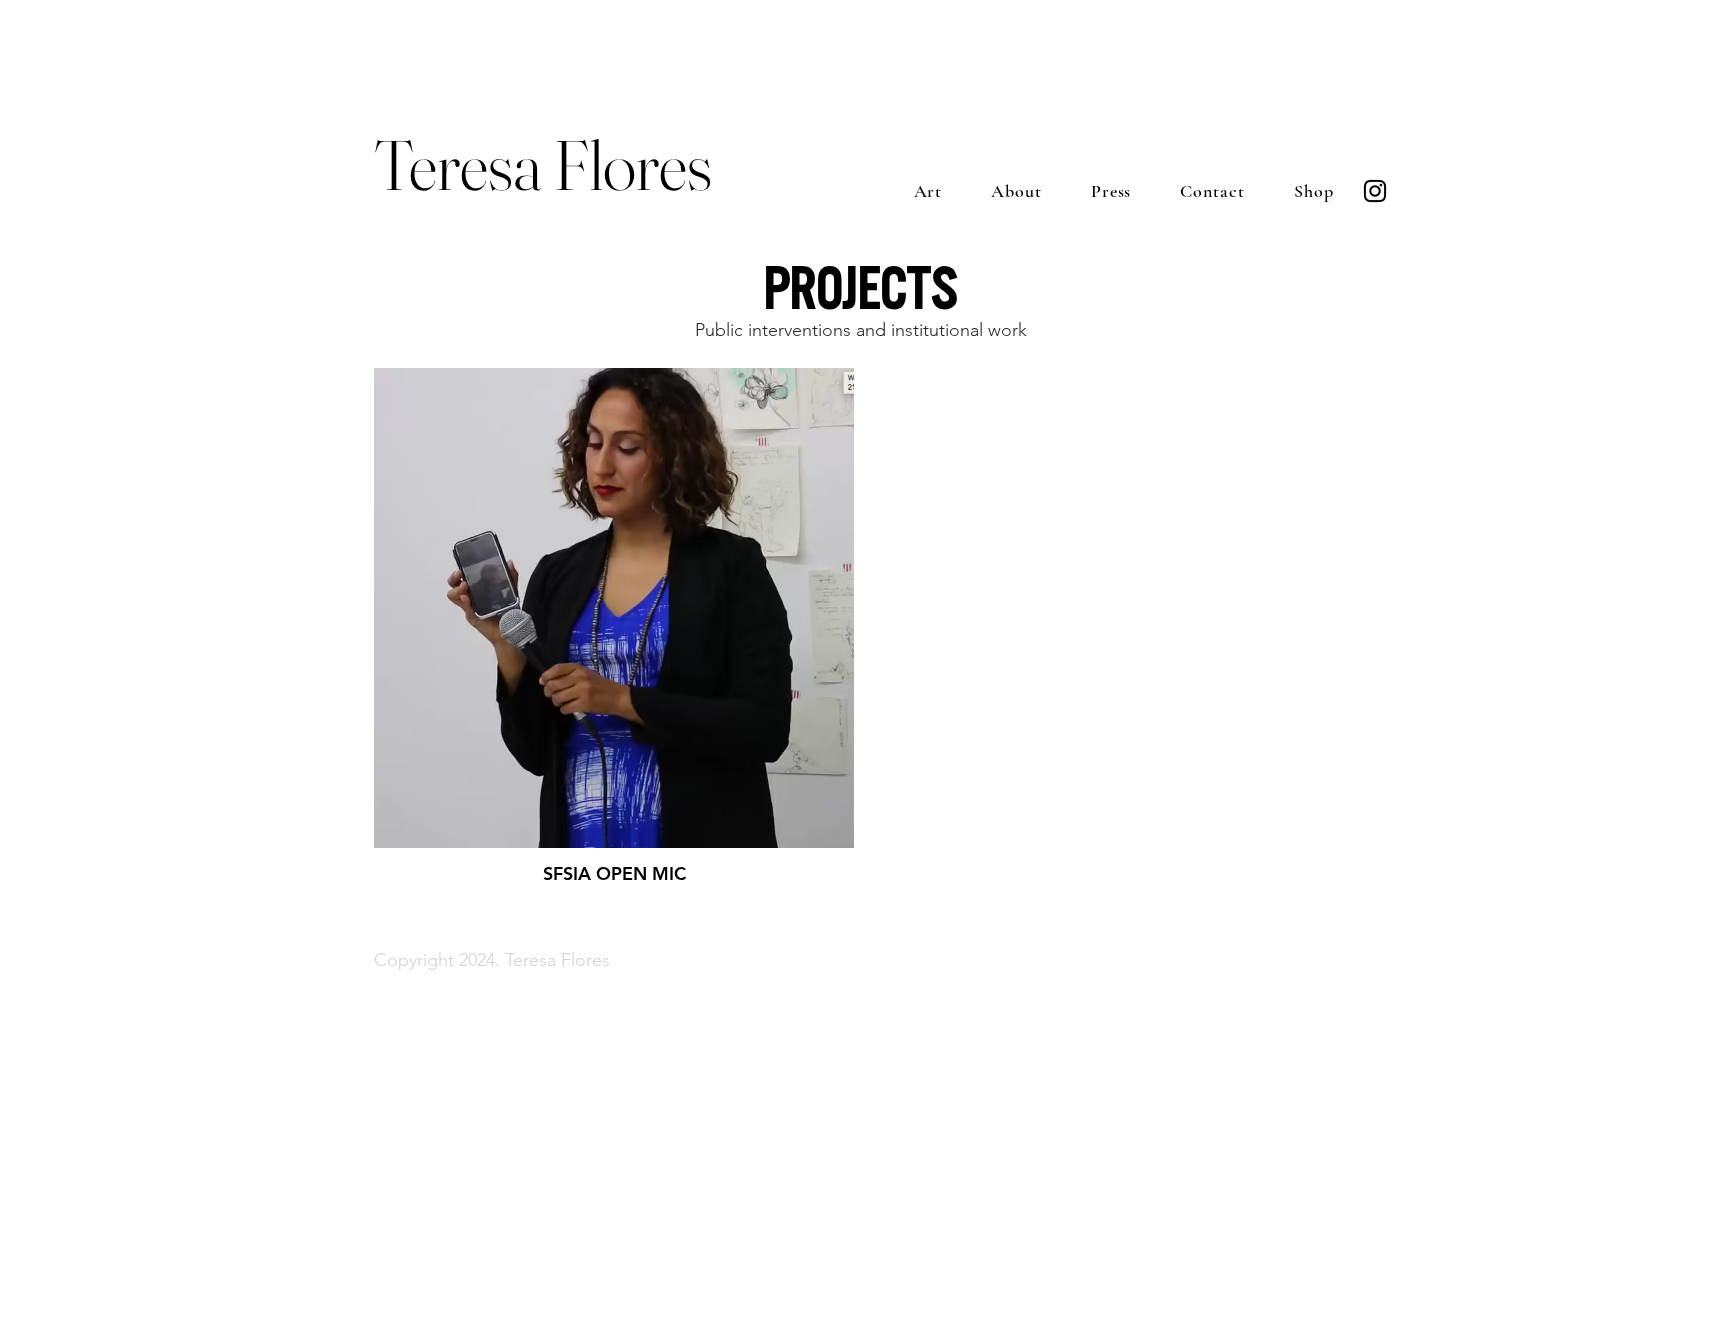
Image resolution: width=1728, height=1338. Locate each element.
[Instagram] (1375, 191)
